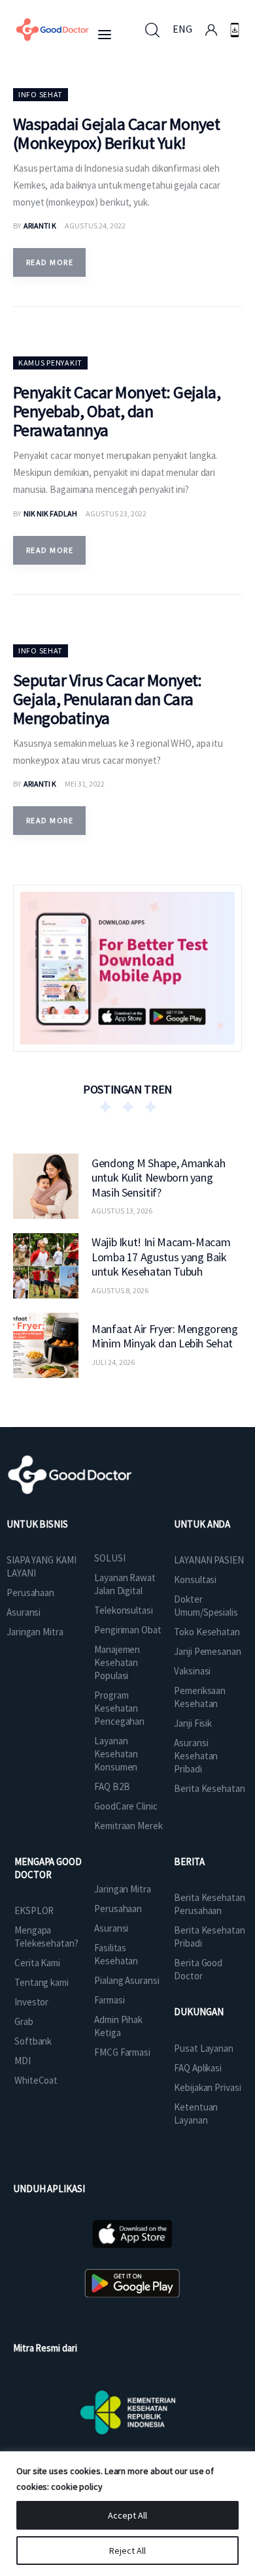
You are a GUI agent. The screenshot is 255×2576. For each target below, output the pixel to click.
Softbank (33, 2041)
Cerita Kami (37, 1963)
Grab (24, 2021)
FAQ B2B (112, 1786)
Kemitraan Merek (128, 1826)
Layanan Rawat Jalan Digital (125, 1584)
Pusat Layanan (204, 2048)
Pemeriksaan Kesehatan (200, 1697)
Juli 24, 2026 (113, 1362)
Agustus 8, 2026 (120, 1290)
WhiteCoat (36, 2080)
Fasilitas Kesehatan (116, 1954)
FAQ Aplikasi (198, 2068)
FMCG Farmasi (122, 2052)
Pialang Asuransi (127, 1980)
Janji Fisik (193, 1723)
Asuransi (24, 1612)
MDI (23, 2061)
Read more (50, 262)
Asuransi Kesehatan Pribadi (196, 1756)
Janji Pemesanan (208, 1651)
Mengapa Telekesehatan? (46, 1937)
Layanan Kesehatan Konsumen (116, 1754)
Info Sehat (41, 94)
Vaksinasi (192, 1671)
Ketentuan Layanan (196, 2113)
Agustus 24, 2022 (95, 226)
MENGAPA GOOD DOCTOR (48, 1868)
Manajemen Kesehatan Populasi (117, 1662)
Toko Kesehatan (207, 1632)
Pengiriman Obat (128, 1630)
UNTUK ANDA (202, 1524)
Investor (31, 2002)
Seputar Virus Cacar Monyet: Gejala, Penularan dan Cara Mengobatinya (108, 699)
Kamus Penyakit (50, 363)
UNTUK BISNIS (37, 1524)
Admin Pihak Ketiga (118, 2026)
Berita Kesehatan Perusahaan (209, 1904)
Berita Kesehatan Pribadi (209, 1937)
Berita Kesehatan (209, 1788)
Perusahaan (30, 1593)
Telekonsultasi (124, 1610)
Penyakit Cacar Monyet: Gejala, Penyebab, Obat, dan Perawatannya (117, 411)
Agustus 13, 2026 (122, 1211)
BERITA (189, 1861)
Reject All (127, 2551)
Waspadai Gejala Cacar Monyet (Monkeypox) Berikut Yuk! (116, 133)
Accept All (127, 2515)
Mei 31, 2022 (85, 784)
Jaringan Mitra (35, 1632)
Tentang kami (42, 1982)
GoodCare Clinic (126, 1806)
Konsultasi (195, 1579)
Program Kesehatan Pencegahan (119, 1708)
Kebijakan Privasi (207, 2087)
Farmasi (109, 2000)
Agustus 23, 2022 (116, 513)
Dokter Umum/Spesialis (206, 1606)
